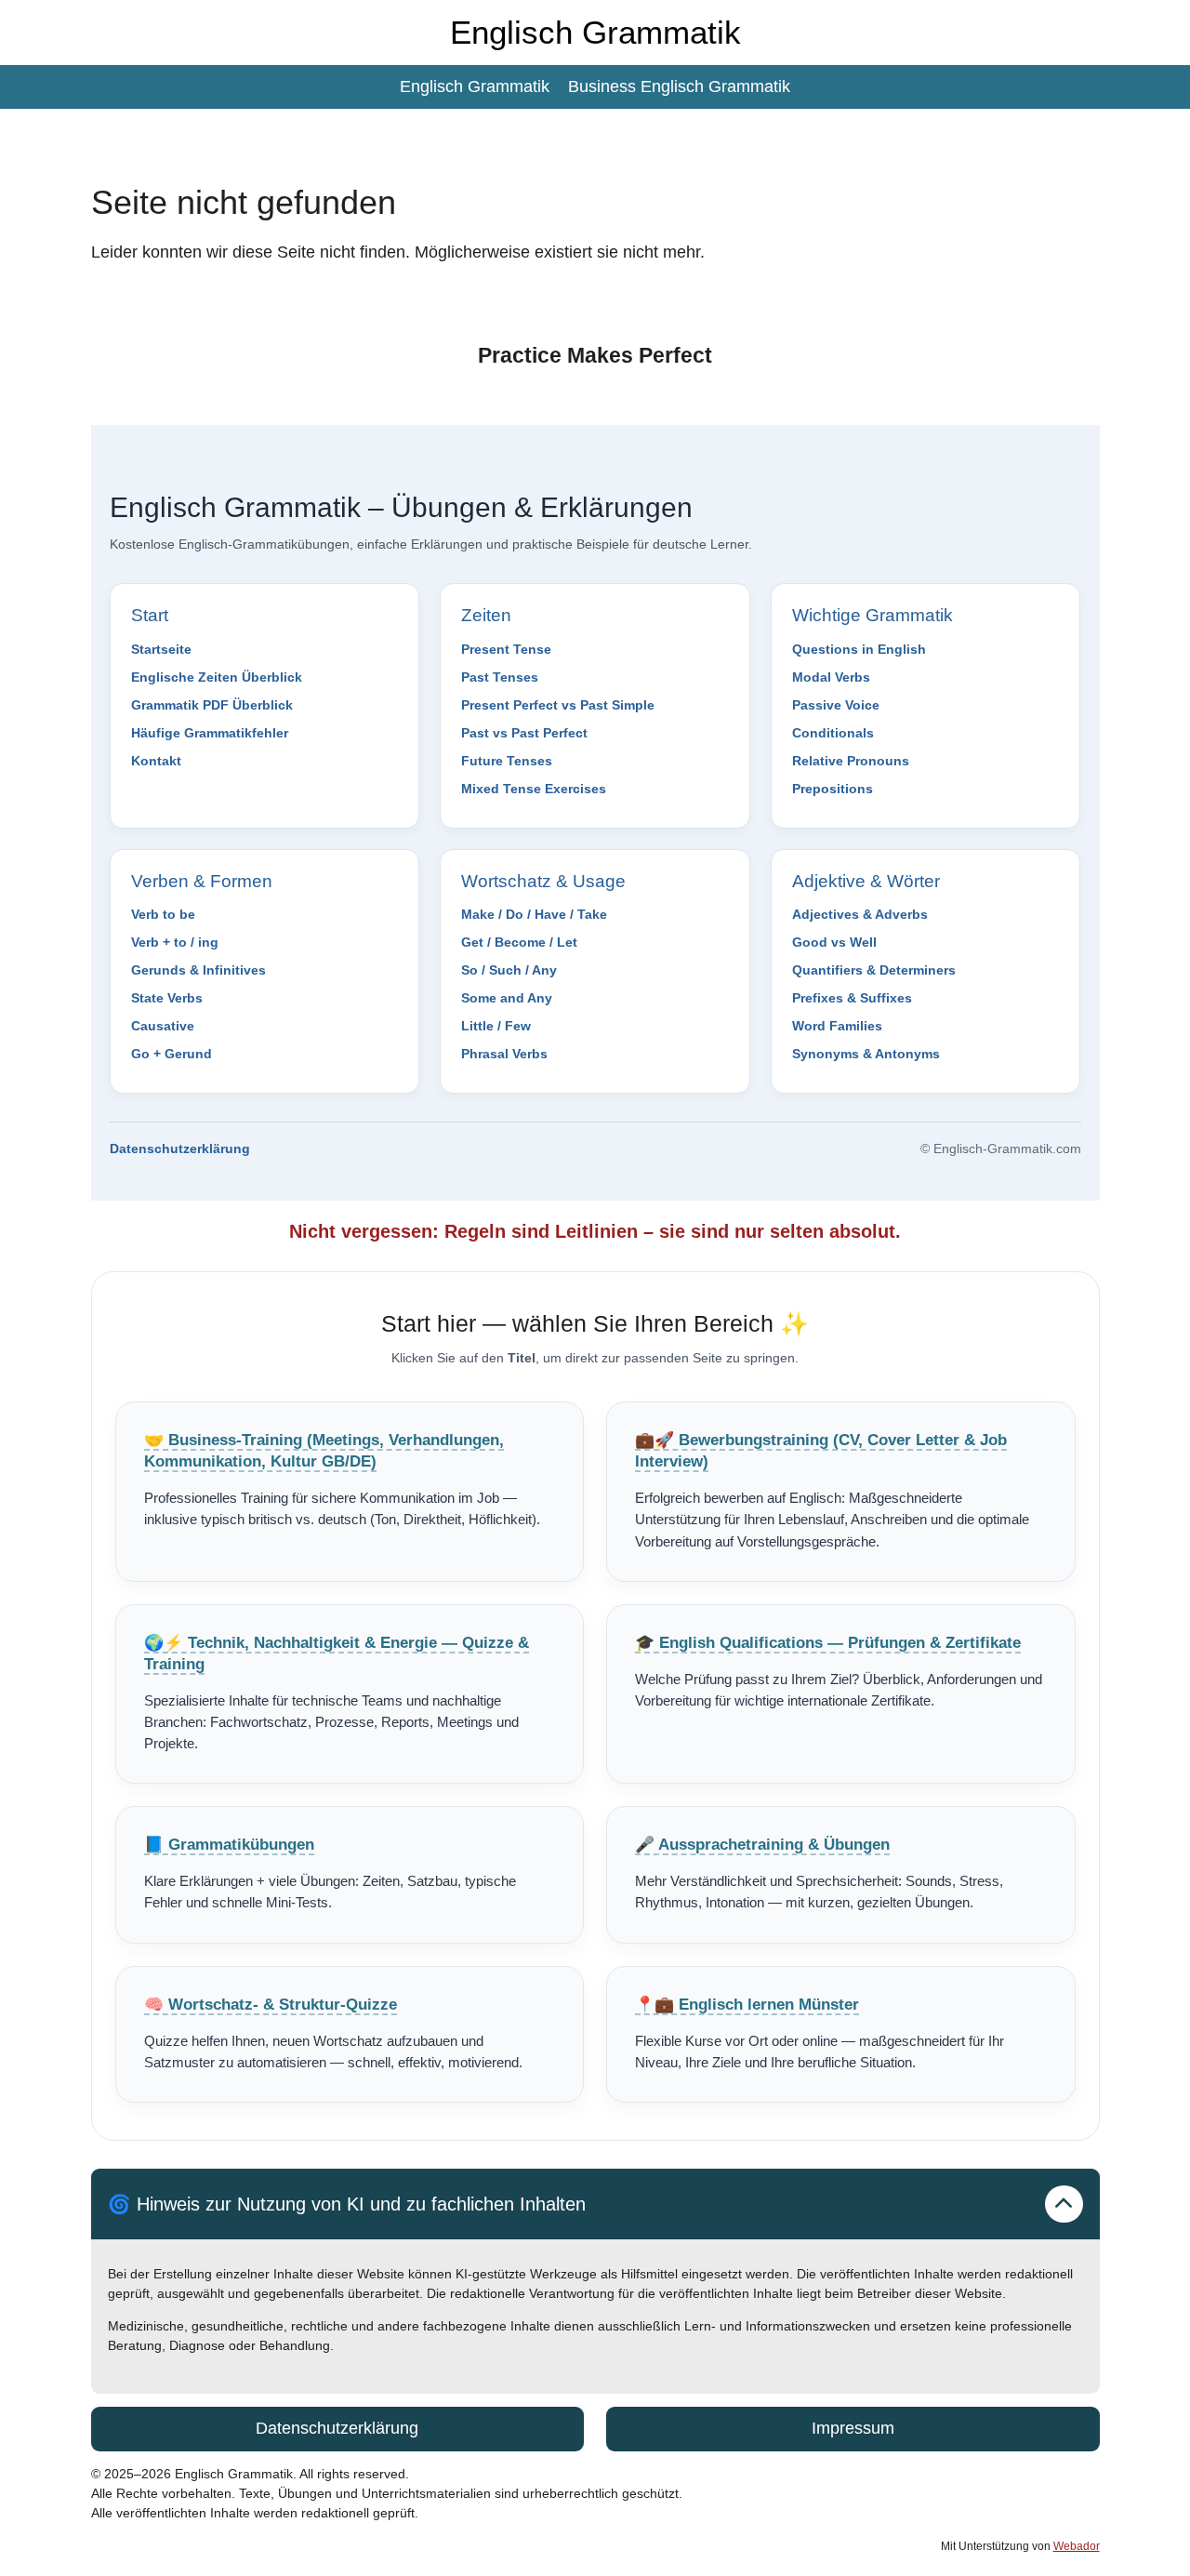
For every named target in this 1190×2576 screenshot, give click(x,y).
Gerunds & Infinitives (198, 970)
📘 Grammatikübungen (229, 1845)
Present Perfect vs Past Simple (558, 705)
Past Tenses (500, 677)
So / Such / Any (509, 970)
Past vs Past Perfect (524, 733)
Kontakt (156, 761)
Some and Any (507, 998)
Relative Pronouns (851, 761)
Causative (163, 1026)
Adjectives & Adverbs (860, 914)
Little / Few (496, 1026)
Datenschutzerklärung (180, 1149)
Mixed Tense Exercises (534, 789)
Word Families (837, 1026)
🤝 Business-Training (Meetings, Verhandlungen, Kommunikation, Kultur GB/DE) (324, 1451)
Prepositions (833, 789)
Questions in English (859, 649)
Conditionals (833, 733)
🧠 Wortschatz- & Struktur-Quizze (271, 2005)
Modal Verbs (831, 677)
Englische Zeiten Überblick (217, 677)
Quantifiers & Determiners (874, 970)
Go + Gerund (172, 1054)
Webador (1077, 2546)
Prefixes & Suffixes (852, 998)
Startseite (161, 649)
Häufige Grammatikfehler (210, 733)
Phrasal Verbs (504, 1054)
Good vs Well (834, 942)
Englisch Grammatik (595, 32)
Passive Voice (836, 705)
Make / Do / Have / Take (534, 914)
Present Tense (506, 649)
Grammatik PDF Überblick (212, 705)
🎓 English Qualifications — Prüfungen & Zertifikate (828, 1643)
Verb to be (163, 914)
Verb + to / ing (175, 942)
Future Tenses (507, 761)
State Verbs (167, 998)
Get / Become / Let (519, 942)
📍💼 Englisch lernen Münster (747, 2005)
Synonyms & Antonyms (866, 1054)
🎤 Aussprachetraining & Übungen (762, 1845)
